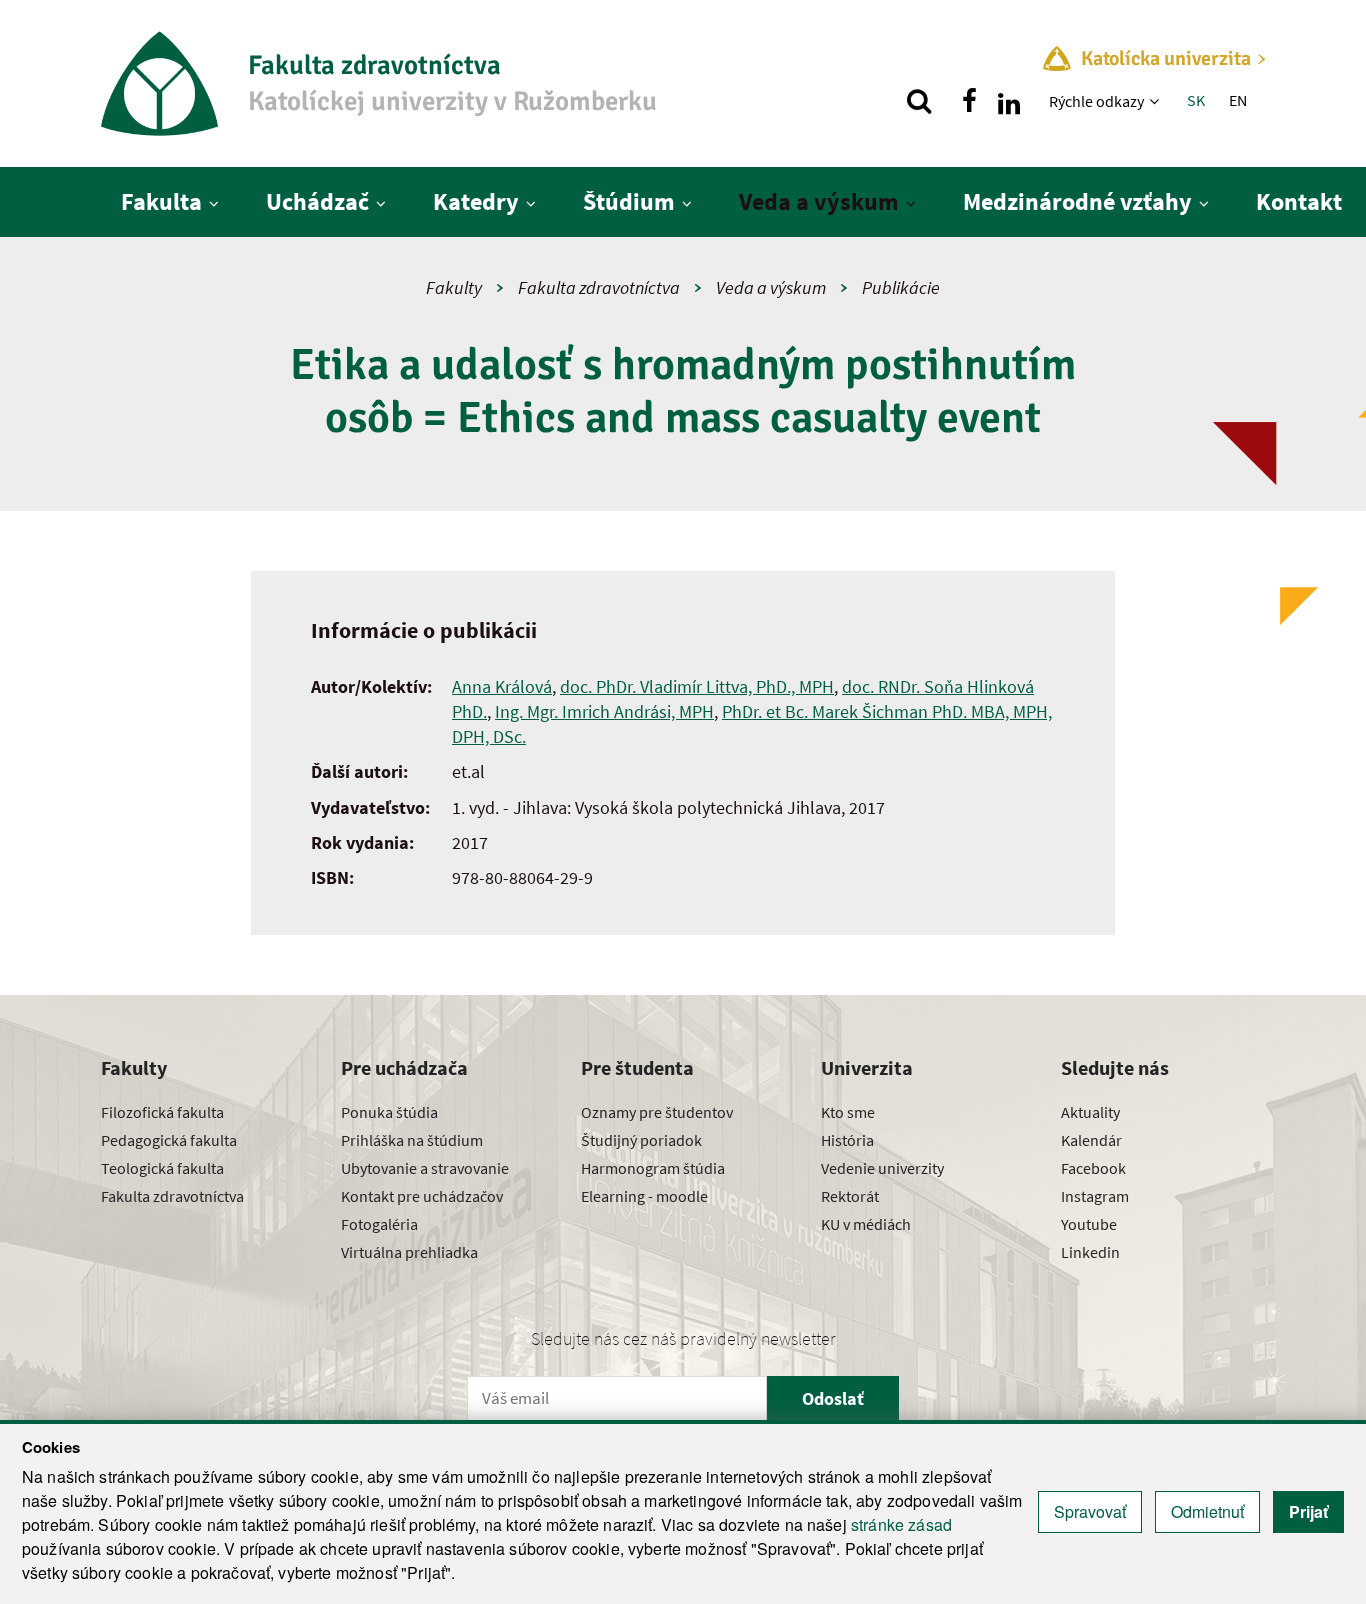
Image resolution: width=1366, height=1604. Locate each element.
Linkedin (1090, 1252)
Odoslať (833, 1398)
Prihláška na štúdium (412, 1140)
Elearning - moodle (644, 1196)
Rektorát (850, 1196)
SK (1196, 100)
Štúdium (629, 201)
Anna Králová (502, 686)
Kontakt (1299, 201)
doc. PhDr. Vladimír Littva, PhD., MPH (697, 686)
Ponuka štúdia (389, 1112)
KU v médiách (866, 1224)
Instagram (1095, 1196)
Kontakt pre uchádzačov (422, 1196)
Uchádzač (317, 201)
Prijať (1308, 1511)
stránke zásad (901, 1524)
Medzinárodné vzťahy (1077, 201)
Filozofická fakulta (162, 1112)
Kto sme (848, 1112)
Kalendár (1091, 1140)
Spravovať (1090, 1511)
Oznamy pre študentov (657, 1112)
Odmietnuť (1207, 1511)
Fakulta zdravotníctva (599, 287)
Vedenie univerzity (882, 1168)
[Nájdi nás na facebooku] (969, 101)
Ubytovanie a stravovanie (425, 1168)
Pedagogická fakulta (169, 1140)
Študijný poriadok (641, 1140)
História (847, 1140)
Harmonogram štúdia (653, 1168)
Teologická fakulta (162, 1168)
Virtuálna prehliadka (409, 1252)
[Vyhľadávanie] (919, 101)
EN (1238, 100)
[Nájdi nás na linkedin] (1009, 101)
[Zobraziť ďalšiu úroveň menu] (1156, 101)
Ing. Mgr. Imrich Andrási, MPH (604, 711)
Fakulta (161, 201)
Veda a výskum (819, 201)
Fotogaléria (379, 1224)
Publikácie (901, 287)
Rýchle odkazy (1096, 101)
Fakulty (454, 287)
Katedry (476, 201)
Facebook (1093, 1168)
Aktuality (1090, 1112)
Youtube (1089, 1224)
